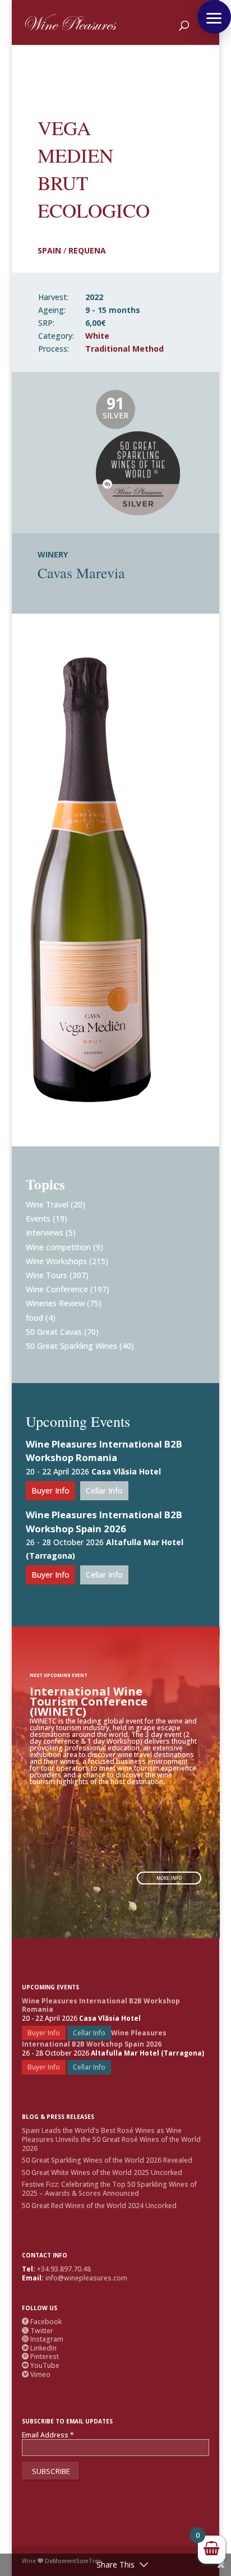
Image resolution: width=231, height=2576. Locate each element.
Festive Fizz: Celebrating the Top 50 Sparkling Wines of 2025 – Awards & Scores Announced (109, 2189)
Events (38, 1218)
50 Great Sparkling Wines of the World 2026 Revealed (107, 2160)
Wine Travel (47, 1204)
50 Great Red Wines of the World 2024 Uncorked (99, 2206)
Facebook (42, 2322)
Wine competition (58, 1247)
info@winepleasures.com (86, 2278)
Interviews (45, 1232)
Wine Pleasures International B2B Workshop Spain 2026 (104, 1522)
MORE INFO (169, 1878)
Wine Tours (47, 1275)
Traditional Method (124, 349)
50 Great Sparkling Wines (71, 1346)
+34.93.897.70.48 (64, 2269)
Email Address (48, 2435)
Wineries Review (55, 1303)
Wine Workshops (56, 1261)
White (97, 336)
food (34, 1318)
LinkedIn (39, 2348)
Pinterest (40, 2356)
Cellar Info (104, 1490)
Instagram (43, 2339)
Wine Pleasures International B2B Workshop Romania (104, 1451)
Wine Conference (57, 1289)
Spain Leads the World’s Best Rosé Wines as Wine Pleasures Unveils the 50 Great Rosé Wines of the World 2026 (111, 2139)
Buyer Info (50, 1490)
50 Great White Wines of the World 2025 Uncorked (102, 2172)
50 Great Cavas (54, 1332)
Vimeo (36, 2374)
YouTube (41, 2365)
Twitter (38, 2331)
